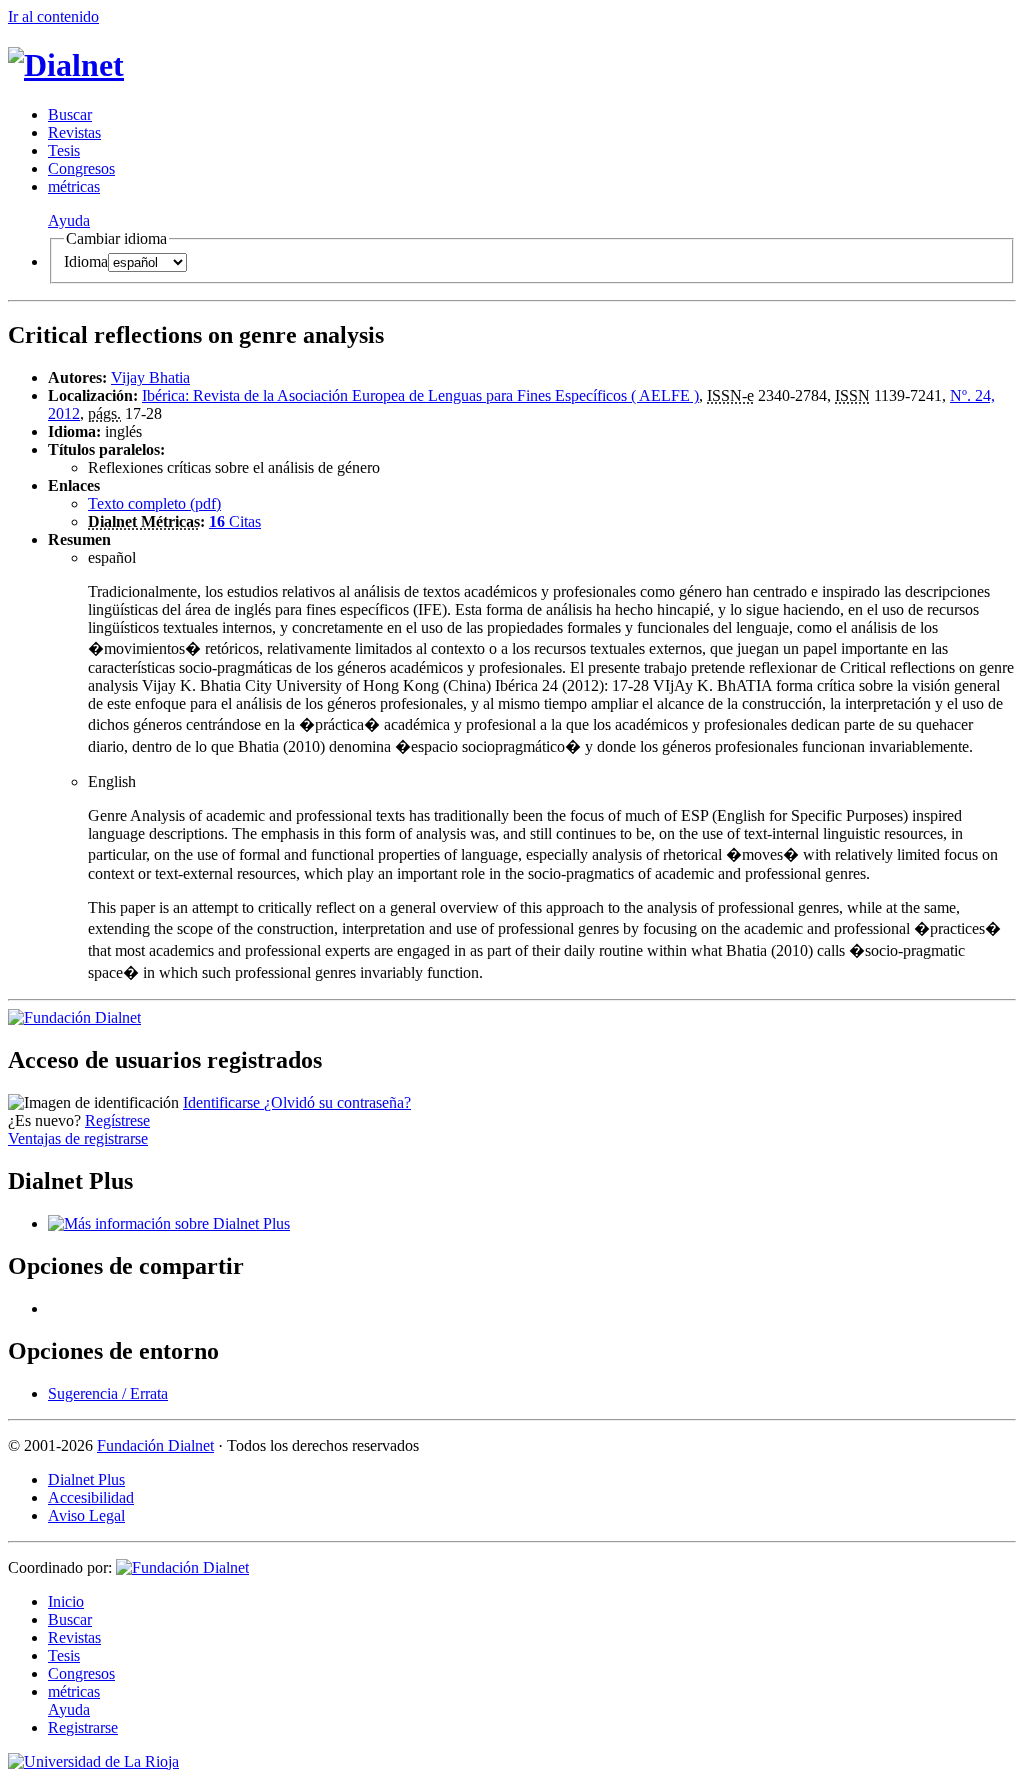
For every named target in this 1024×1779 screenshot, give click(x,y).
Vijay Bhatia (150, 377)
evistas (74, 132)
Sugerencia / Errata (108, 1393)
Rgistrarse (83, 1727)
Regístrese (117, 1120)
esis (64, 150)
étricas (74, 186)
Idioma (86, 261)
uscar (70, 114)
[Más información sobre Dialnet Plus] (169, 1223)
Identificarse (223, 1102)
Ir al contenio (53, 16)
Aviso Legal (86, 1515)
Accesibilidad (91, 1497)
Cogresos (81, 168)
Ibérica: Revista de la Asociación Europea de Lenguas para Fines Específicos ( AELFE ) (420, 395)
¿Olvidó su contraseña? (337, 1102)
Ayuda (69, 220)
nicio (66, 1601)
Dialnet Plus (86, 1479)
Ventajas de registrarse (78, 1138)
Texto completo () (154, 503)
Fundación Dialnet (155, 1445)
